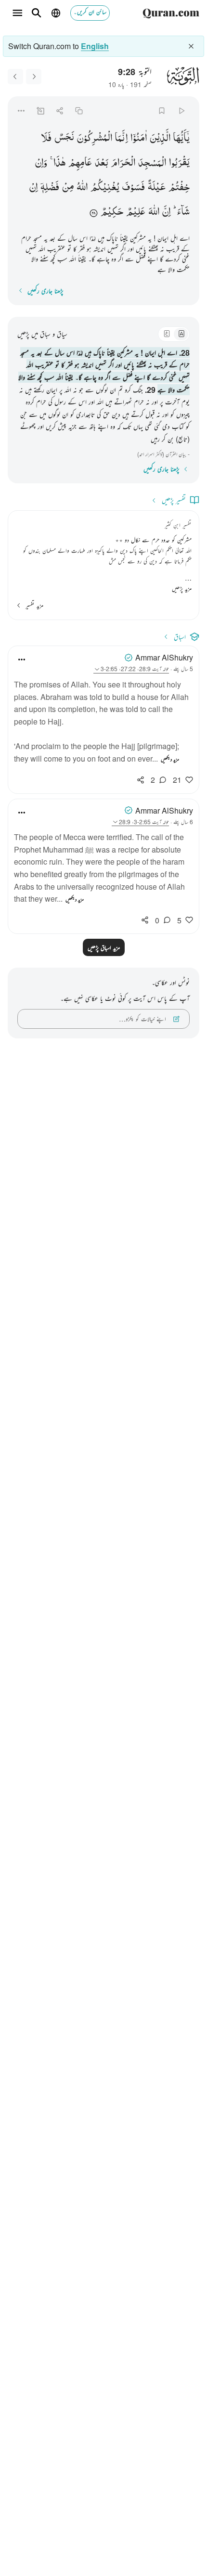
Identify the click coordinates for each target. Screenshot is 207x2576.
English (95, 46)
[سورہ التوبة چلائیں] (181, 110)
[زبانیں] (56, 13)
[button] (181, 137)
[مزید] (21, 110)
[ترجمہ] (181, 334)
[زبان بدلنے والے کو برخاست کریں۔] (191, 46)
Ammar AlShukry (164, 657)
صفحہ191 (141, 84)
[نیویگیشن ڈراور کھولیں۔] (17, 13)
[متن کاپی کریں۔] (79, 110)
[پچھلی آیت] (34, 77)
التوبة (145, 71)
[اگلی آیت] (15, 77)
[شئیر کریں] (59, 110)
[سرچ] (37, 13)
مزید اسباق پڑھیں (104, 947)
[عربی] (167, 334)
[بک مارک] (162, 110)
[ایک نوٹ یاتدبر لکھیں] (40, 110)
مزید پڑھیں (182, 588)
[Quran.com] (171, 13)
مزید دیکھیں (170, 759)
